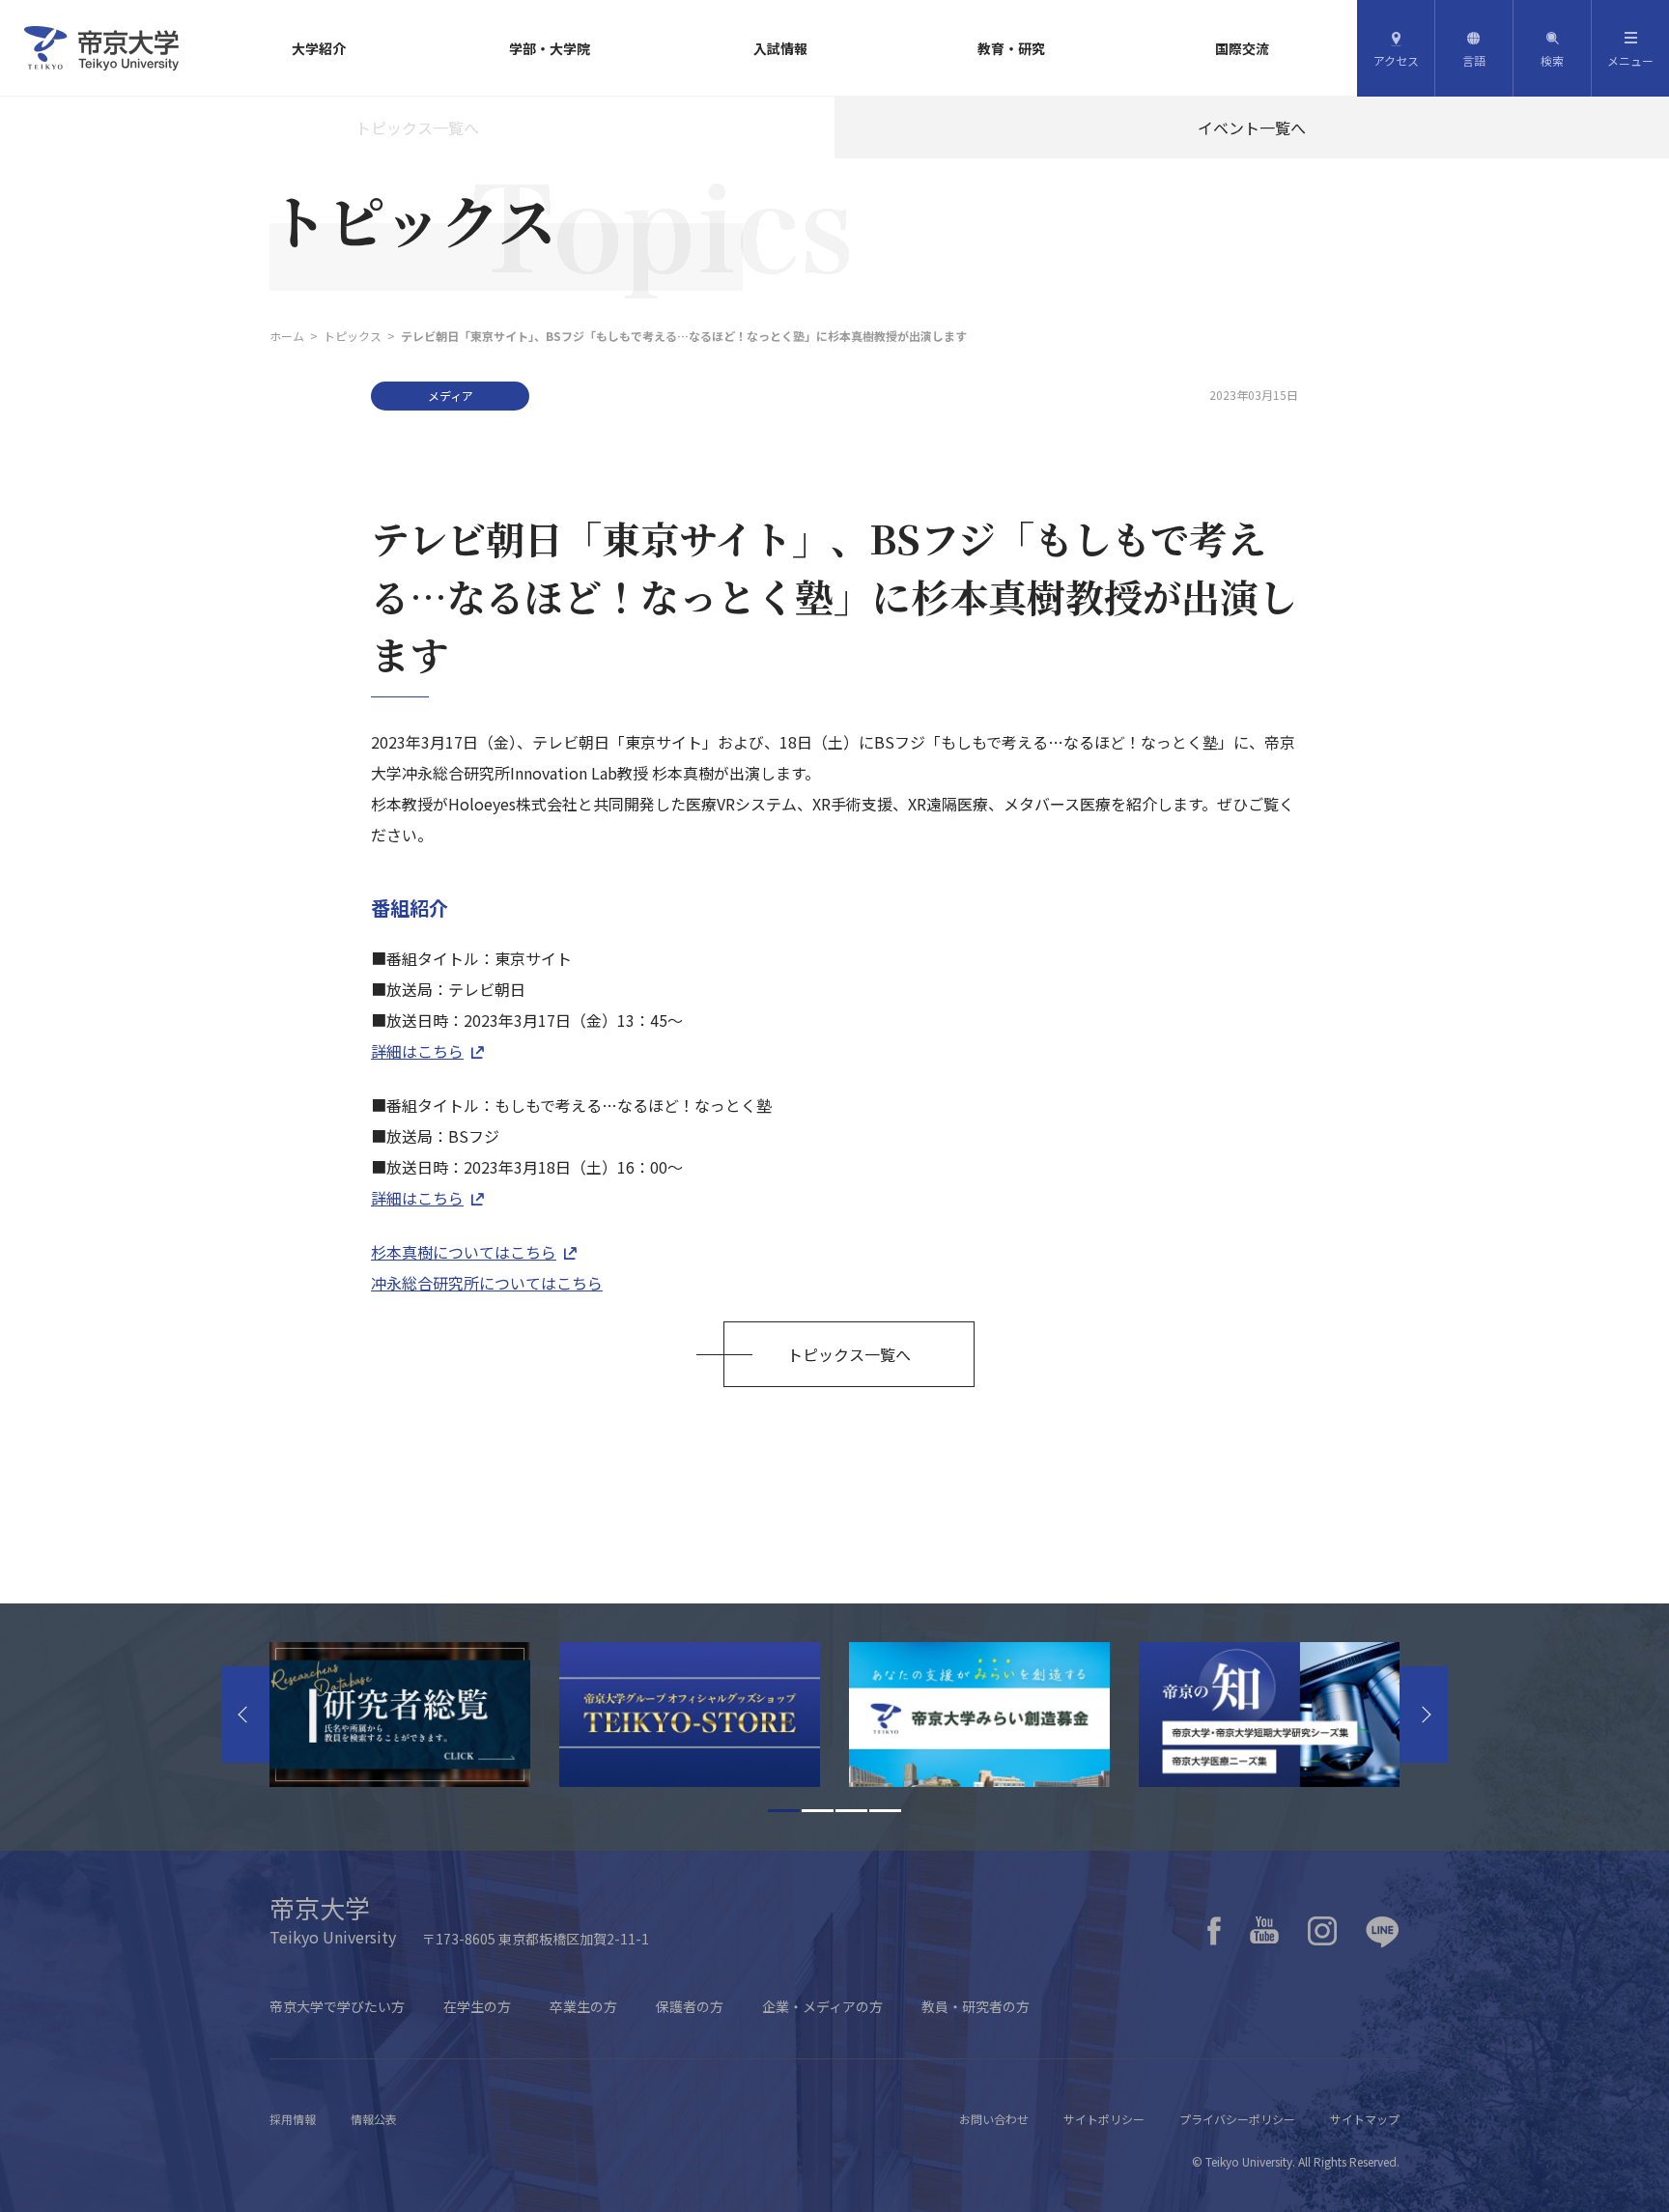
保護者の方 (690, 2006)
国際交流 (1242, 48)
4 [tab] (885, 1811)
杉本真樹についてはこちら (464, 1252)
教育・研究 (1011, 48)
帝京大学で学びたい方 (337, 2006)
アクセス (1396, 60)
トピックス (353, 336)
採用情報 (293, 2119)
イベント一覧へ (1252, 128)
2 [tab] (818, 1811)
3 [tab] (851, 1811)
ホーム (287, 336)
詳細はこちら (417, 1051)
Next (1424, 1715)
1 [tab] (784, 1811)
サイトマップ (1365, 2119)
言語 (1474, 60)
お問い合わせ (994, 2119)
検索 (1552, 60)
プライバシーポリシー (1237, 2119)
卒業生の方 (583, 2006)
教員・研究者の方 (976, 2006)
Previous (245, 1715)
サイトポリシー (1104, 2119)
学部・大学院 (550, 48)
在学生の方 (477, 2006)
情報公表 (374, 2119)
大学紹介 (319, 48)
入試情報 (780, 48)
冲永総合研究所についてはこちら (487, 1283)
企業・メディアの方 (822, 2006)
